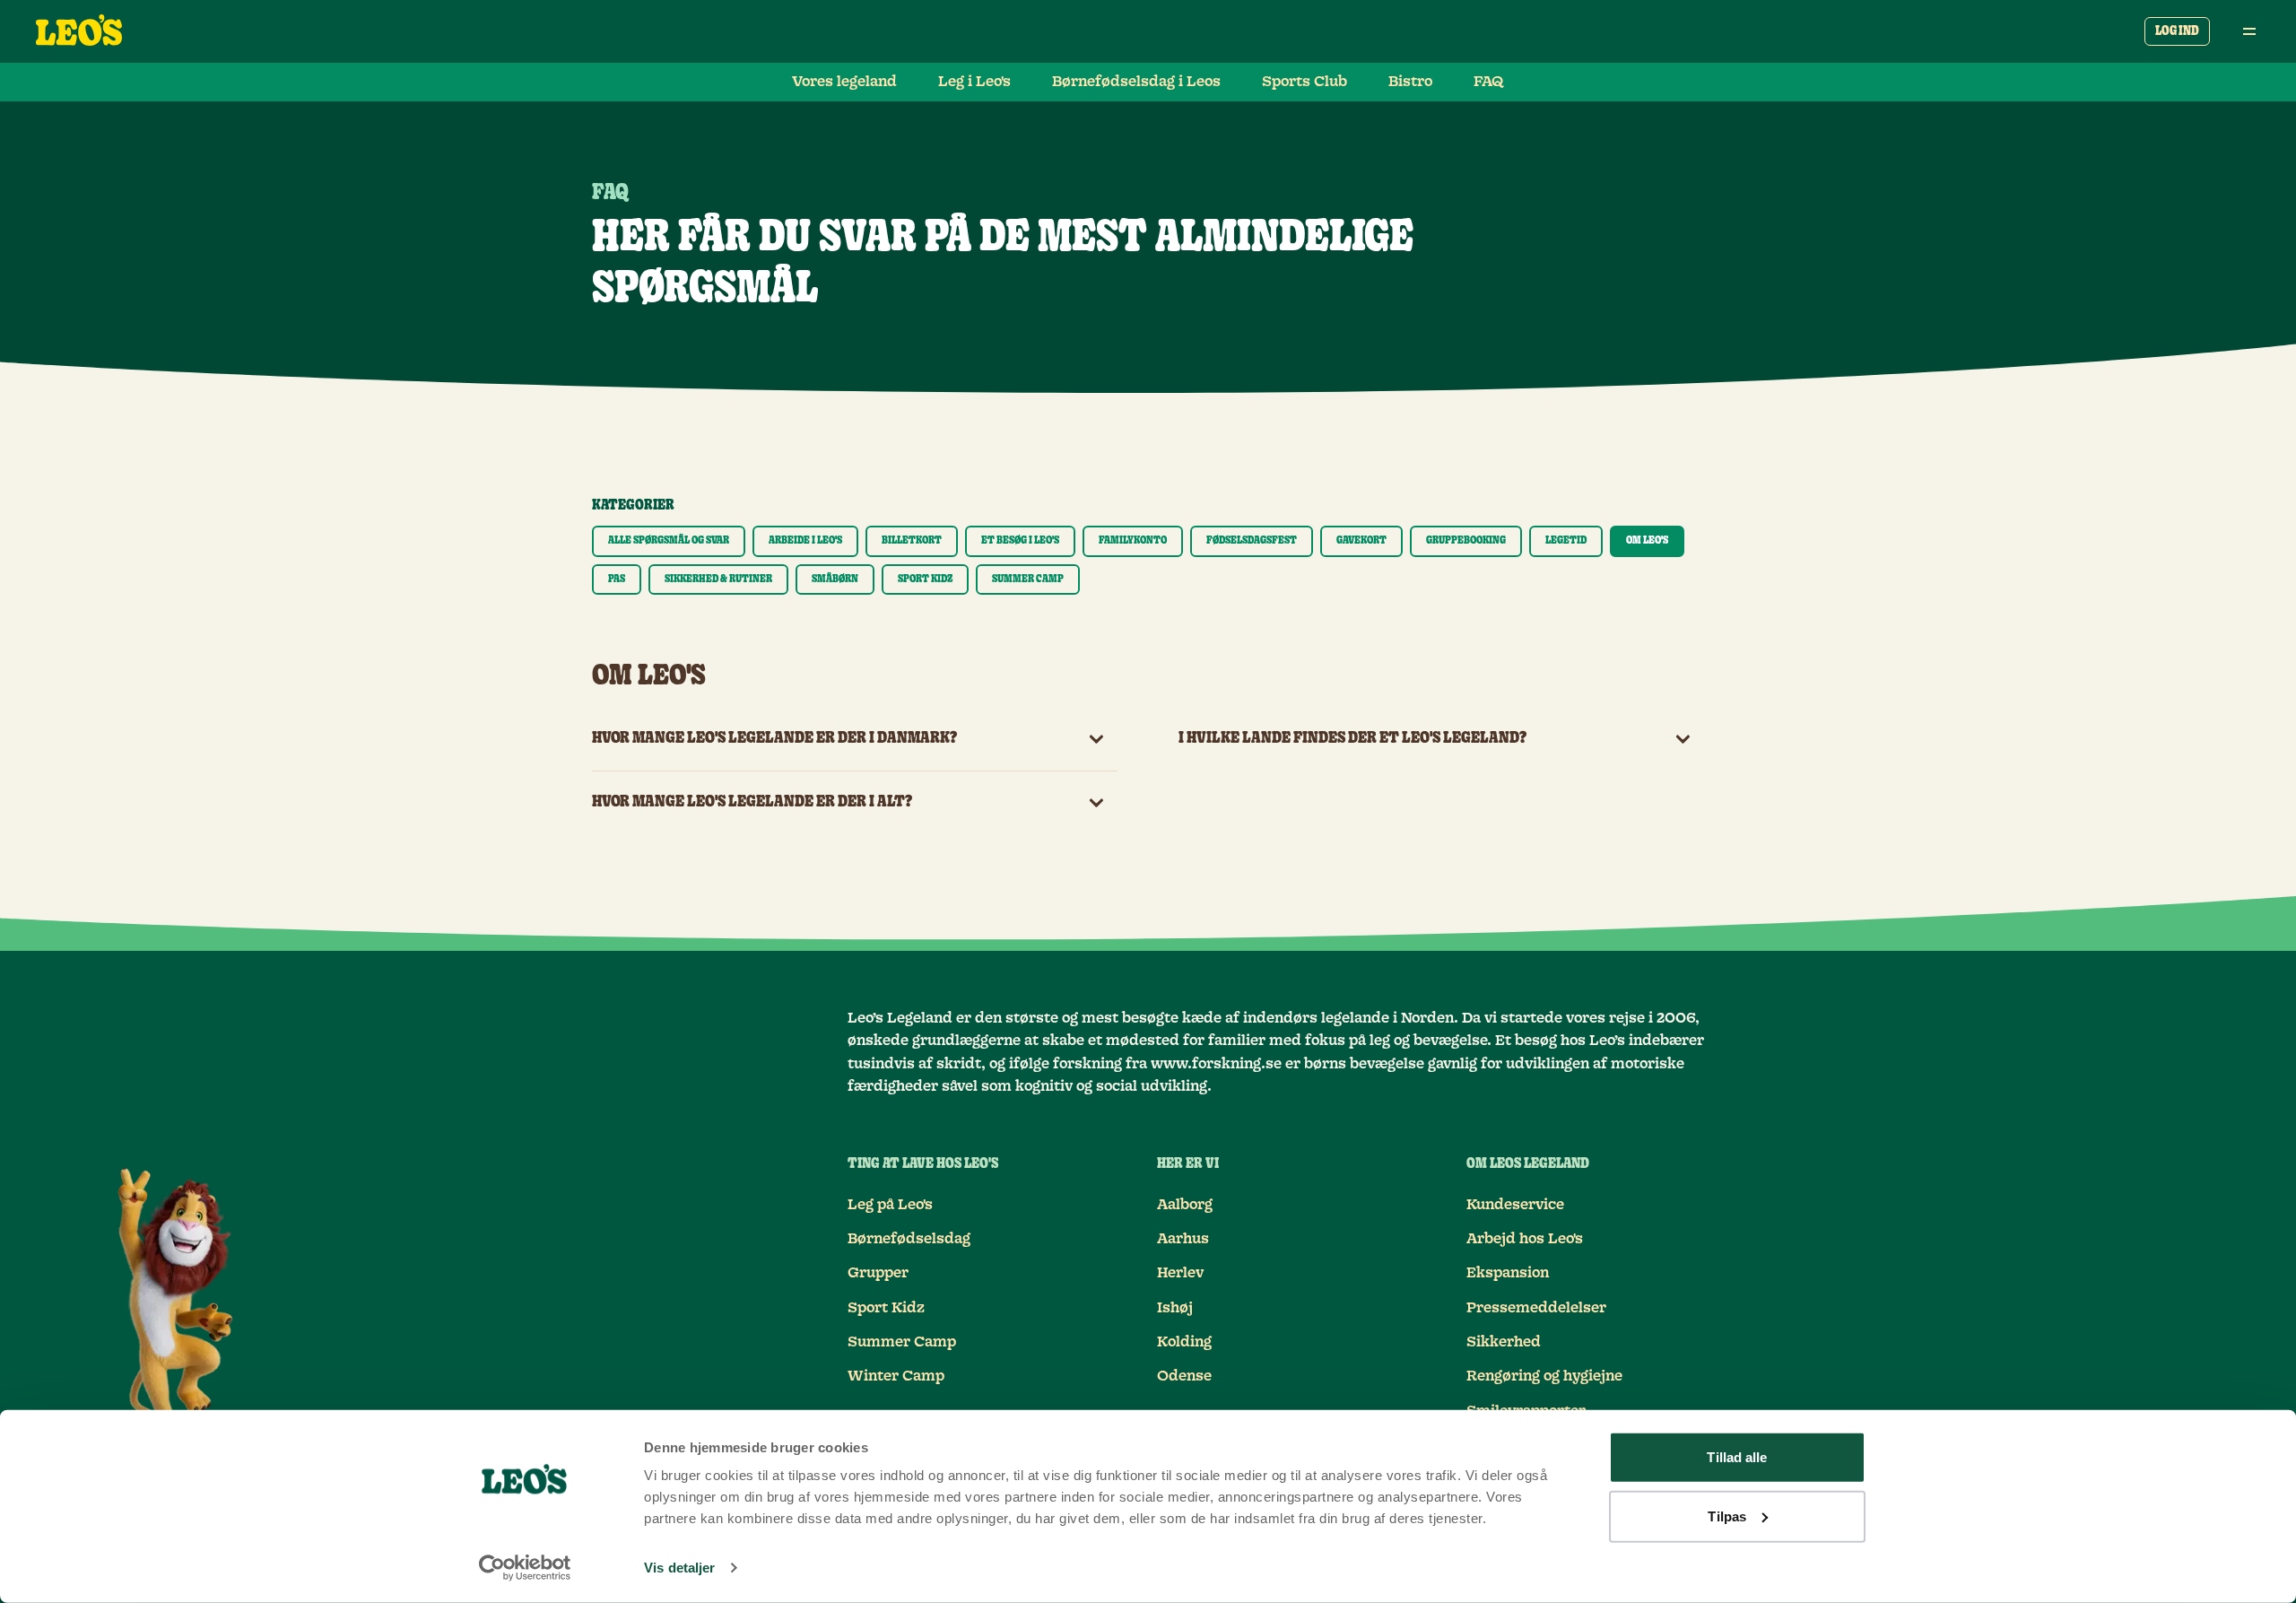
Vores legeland (844, 82)
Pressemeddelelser (1536, 1308)
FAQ (1489, 82)
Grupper (878, 1273)
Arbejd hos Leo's (1525, 1239)
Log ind (2177, 31)
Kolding (1184, 1342)
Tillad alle (1737, 1457)
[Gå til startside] (79, 31)
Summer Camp (902, 1342)
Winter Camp (896, 1376)
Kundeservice (1515, 1205)
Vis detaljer (679, 1568)
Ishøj (1175, 1308)
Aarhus (1183, 1239)
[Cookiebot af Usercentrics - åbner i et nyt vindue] (525, 1568)
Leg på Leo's (890, 1205)
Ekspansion (1508, 1273)
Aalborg (1185, 1205)
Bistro (1410, 82)
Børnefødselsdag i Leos (1136, 82)
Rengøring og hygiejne (1544, 1376)
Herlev (1180, 1273)
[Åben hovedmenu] (2249, 31)
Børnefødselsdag (909, 1239)
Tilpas (1727, 1516)
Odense (1184, 1376)
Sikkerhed (1504, 1342)
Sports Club (1305, 82)
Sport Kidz (886, 1308)
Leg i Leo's (974, 82)
